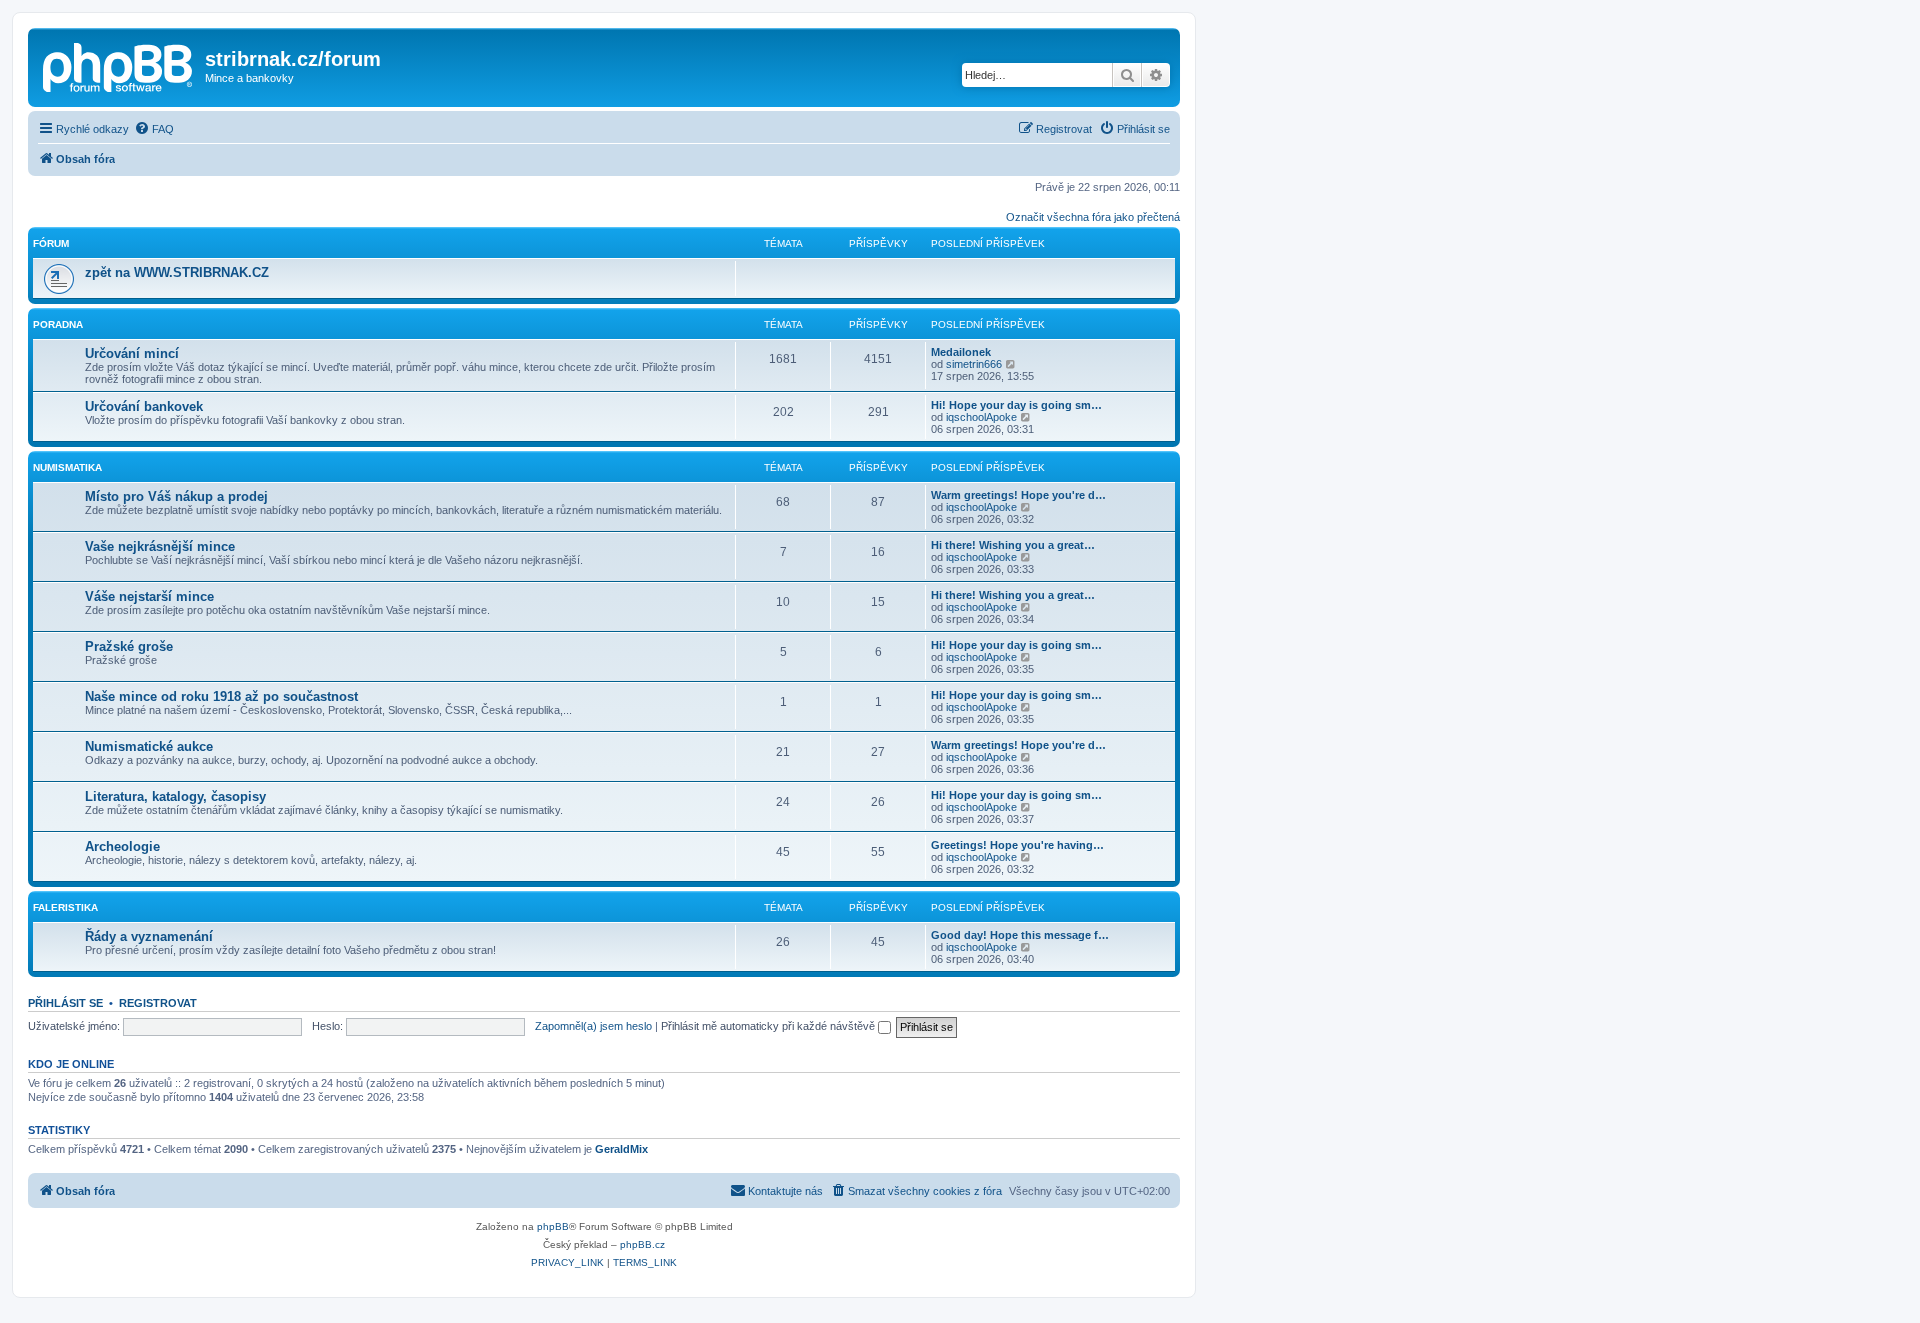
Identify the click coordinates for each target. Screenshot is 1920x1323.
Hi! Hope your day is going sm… (1016, 405)
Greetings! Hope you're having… (1017, 845)
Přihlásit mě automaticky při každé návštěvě (769, 1026)
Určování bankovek (144, 406)
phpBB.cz (642, 1244)
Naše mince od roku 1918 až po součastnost (221, 696)
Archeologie (122, 846)
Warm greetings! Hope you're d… (1018, 495)
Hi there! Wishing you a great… (1013, 545)
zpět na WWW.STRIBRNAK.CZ (177, 272)
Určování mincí (132, 353)
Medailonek (961, 352)
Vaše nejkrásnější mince (160, 546)
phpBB (553, 1226)
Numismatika (67, 467)
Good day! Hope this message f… (1020, 935)
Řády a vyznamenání (149, 936)
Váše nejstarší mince (149, 596)
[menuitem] (154, 129)
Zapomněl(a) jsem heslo (593, 1026)
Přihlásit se (65, 1003)
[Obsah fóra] (119, 65)
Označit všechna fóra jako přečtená (1093, 217)
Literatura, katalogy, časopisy (175, 796)
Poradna (58, 324)
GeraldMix (621, 1149)
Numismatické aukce (149, 746)
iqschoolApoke (981, 417)
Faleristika (65, 907)
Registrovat (158, 1003)
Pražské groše (129, 646)
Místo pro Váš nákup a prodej (176, 496)
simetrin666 (974, 364)
